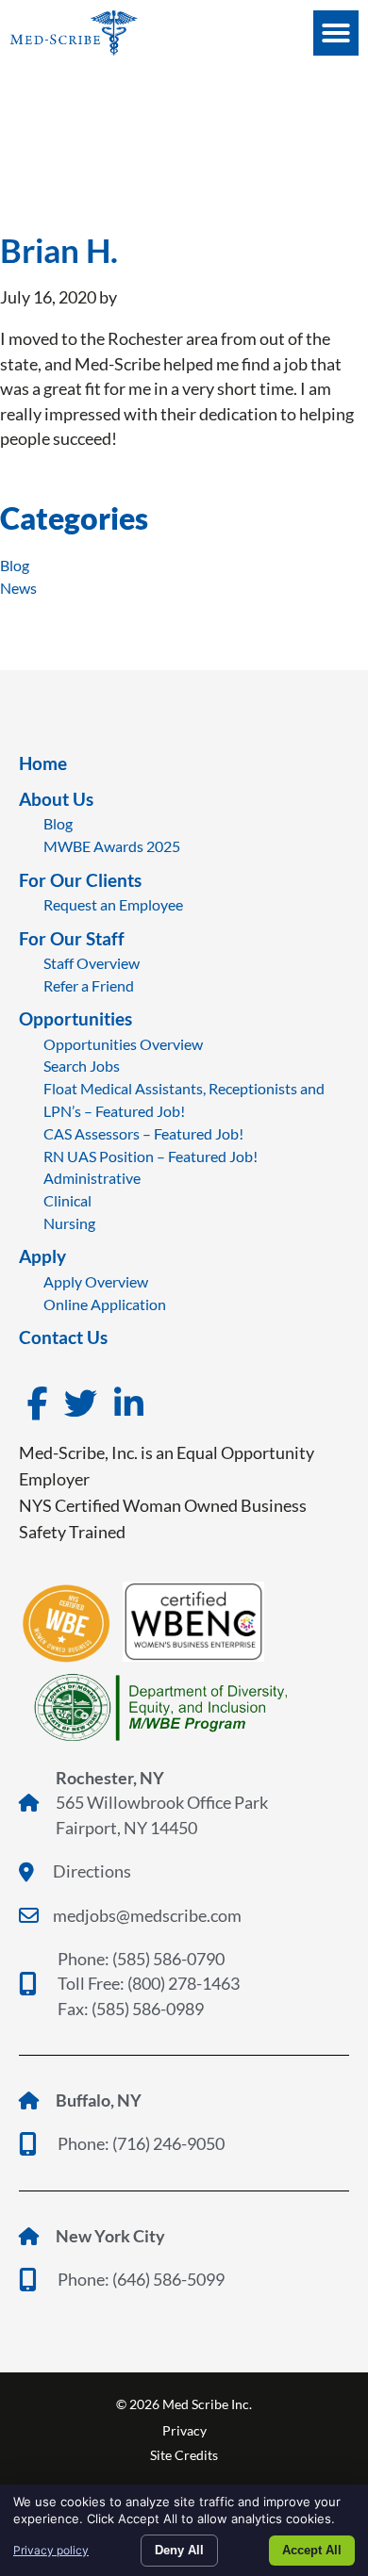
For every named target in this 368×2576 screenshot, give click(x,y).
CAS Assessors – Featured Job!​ (143, 1133)
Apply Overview (96, 1281)
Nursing (69, 1223)
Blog (15, 565)
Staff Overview (92, 963)
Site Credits (184, 2455)
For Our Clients (80, 880)
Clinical (67, 1200)
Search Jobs (82, 1066)
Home (43, 763)
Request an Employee (113, 904)
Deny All (179, 2550)
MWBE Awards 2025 (112, 846)
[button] (336, 33)
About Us (56, 799)
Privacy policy (51, 2550)
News (18, 588)
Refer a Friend (89, 985)
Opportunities (75, 1018)
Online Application (105, 1304)
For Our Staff (72, 938)
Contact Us (63, 1337)
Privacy (184, 2430)
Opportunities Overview (123, 1044)
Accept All (312, 2550)
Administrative (92, 1178)
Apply (42, 1256)
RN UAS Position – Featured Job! (151, 1156)
